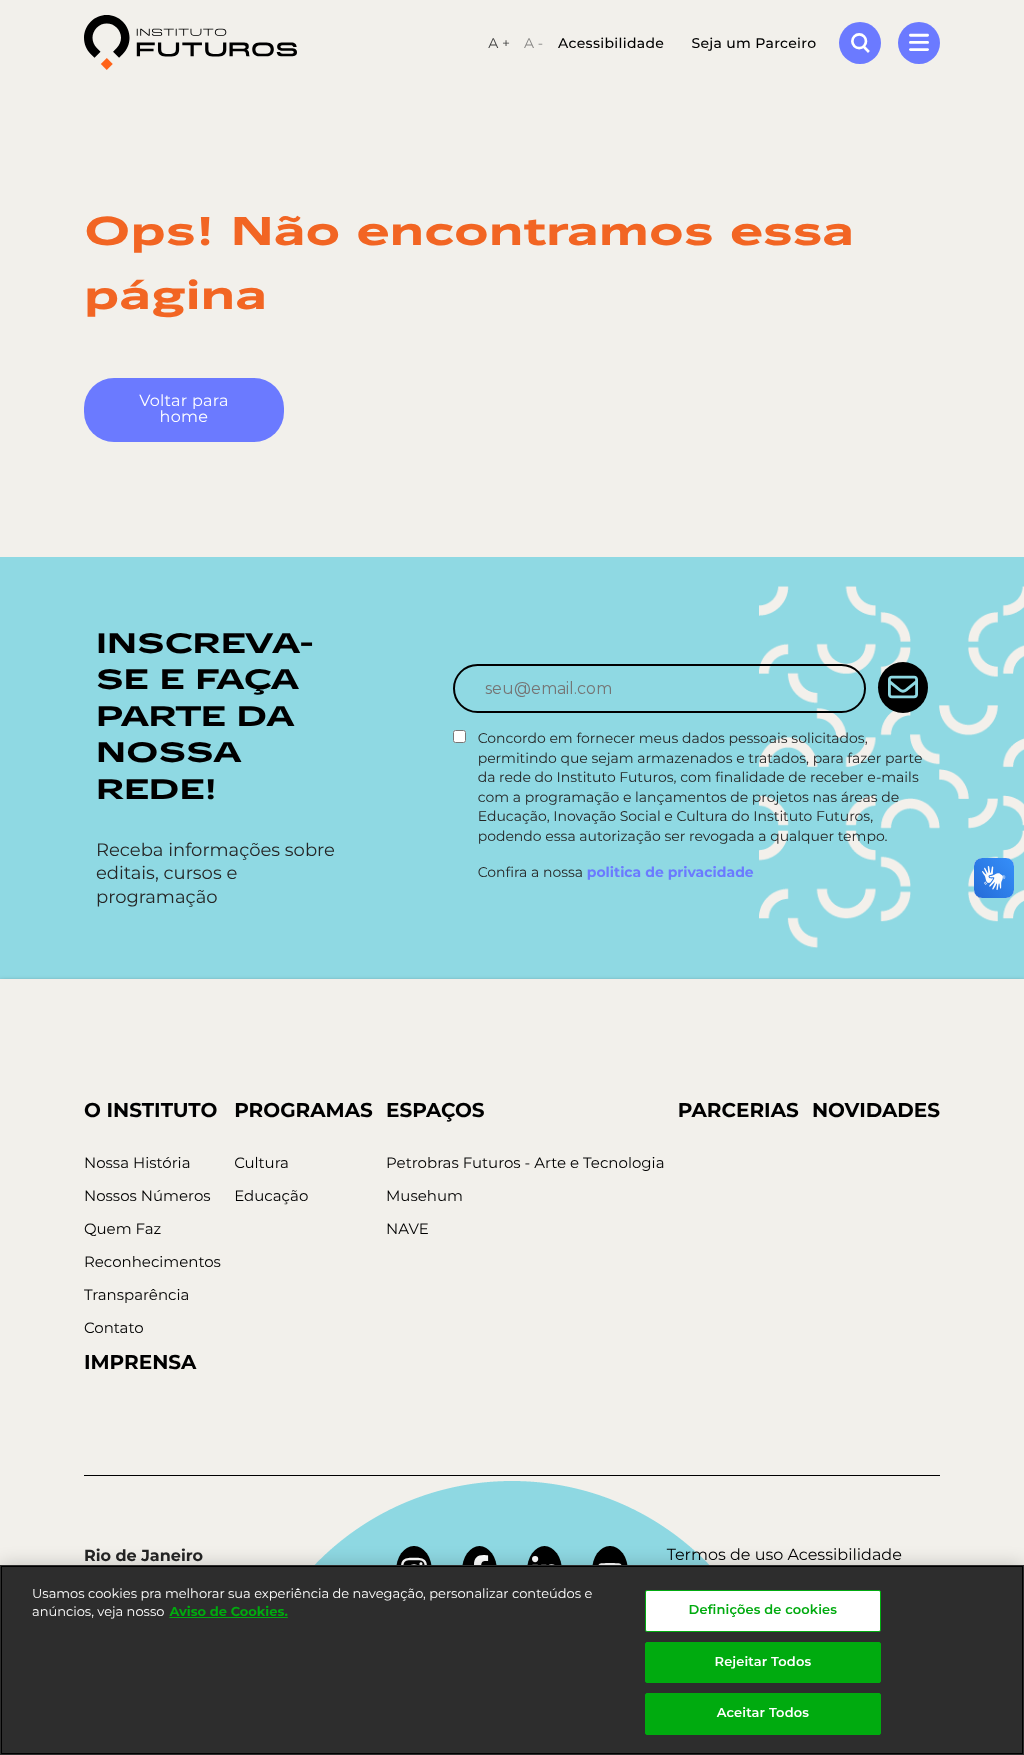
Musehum (424, 1195)
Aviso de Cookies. (228, 1612)
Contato (114, 1327)
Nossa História (137, 1162)
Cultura (261, 1162)
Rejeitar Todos (763, 1662)
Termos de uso (725, 1555)
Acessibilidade (611, 43)
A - (533, 43)
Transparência (136, 1294)
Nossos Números (147, 1195)
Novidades (876, 1111)
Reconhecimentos (152, 1261)
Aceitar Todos (763, 1713)
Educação (271, 1195)
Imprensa (140, 1363)
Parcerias (738, 1111)
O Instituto (150, 1111)
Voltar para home (183, 409)
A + (499, 43)
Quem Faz (122, 1228)
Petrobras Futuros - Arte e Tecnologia (525, 1162)
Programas (303, 1111)
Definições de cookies (763, 1610)
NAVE (407, 1228)
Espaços (435, 1111)
